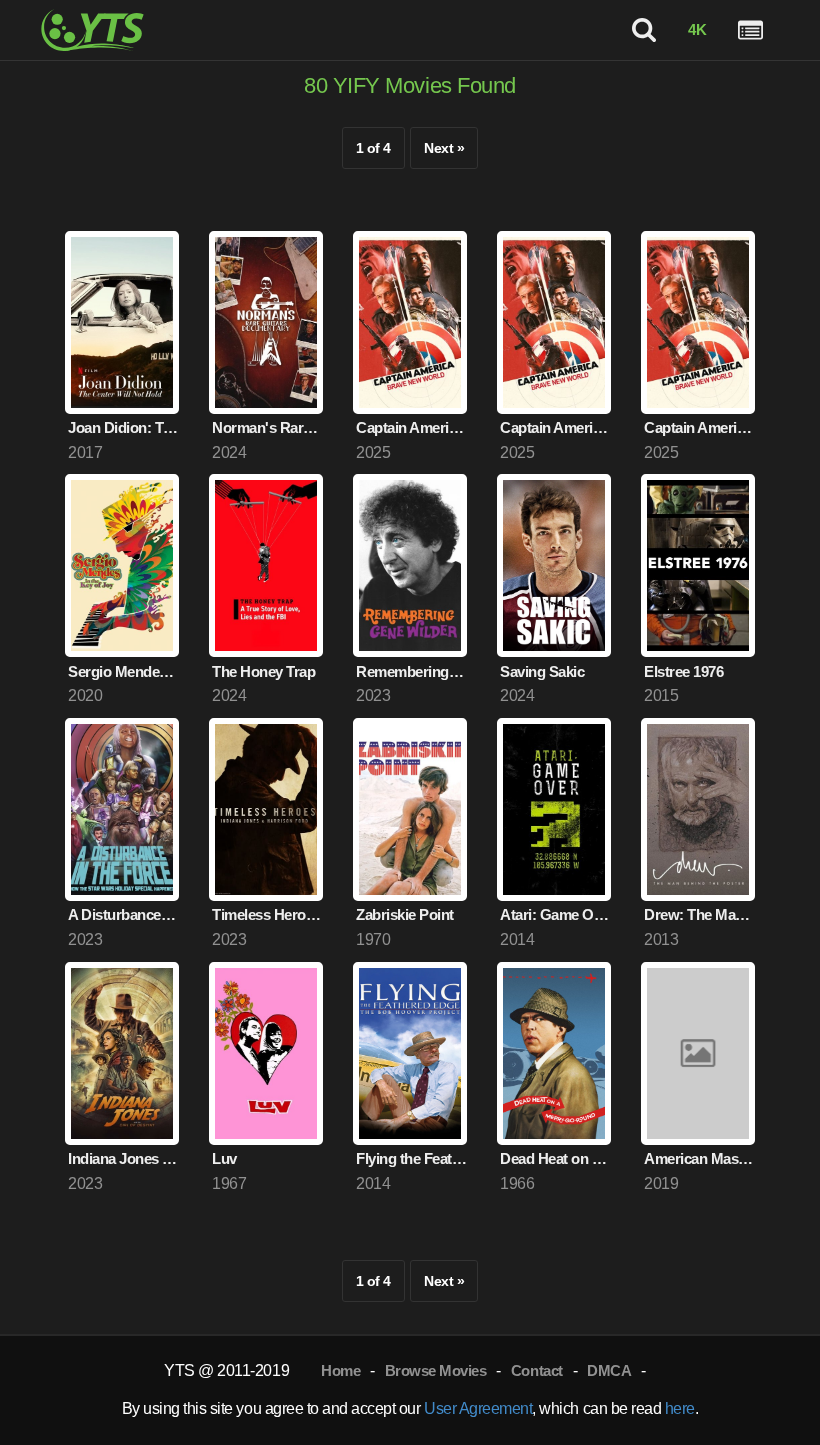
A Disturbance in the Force (123, 914)
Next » (444, 148)
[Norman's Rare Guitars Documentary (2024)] (266, 322)
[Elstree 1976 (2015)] (698, 565)
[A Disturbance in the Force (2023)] (122, 809)
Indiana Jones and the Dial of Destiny (123, 1158)
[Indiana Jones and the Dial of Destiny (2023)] (122, 1053)
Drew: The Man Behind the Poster (699, 914)
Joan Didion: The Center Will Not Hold (123, 427)
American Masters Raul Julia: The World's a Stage (699, 1158)
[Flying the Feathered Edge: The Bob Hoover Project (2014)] (410, 1053)
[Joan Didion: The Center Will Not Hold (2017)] (122, 322)
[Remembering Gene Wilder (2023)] (410, 565)
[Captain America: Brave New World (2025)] (410, 322)
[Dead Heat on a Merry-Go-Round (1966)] (554, 1053)
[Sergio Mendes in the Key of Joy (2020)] (122, 565)
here (680, 1408)
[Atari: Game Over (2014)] (554, 809)
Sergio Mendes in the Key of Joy (123, 671)
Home (340, 1370)
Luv (224, 1158)
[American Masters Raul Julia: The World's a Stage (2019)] (698, 1053)
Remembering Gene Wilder (411, 671)
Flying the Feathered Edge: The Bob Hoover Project (411, 1158)
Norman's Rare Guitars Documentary (267, 427)
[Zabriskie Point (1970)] (410, 809)
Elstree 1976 (683, 671)
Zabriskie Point (405, 914)
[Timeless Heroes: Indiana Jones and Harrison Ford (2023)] (266, 809)
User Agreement (478, 1408)
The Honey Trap (263, 671)
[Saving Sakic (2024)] (554, 565)
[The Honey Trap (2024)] (266, 565)
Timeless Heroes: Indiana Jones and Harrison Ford (267, 914)
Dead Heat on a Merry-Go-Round (555, 1158)
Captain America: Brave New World (411, 427)
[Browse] (750, 30)
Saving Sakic (542, 671)
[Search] (644, 30)
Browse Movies (436, 1370)
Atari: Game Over (555, 914)
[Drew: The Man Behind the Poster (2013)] (698, 809)
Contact (537, 1370)
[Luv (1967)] (266, 1053)
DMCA (609, 1370)
